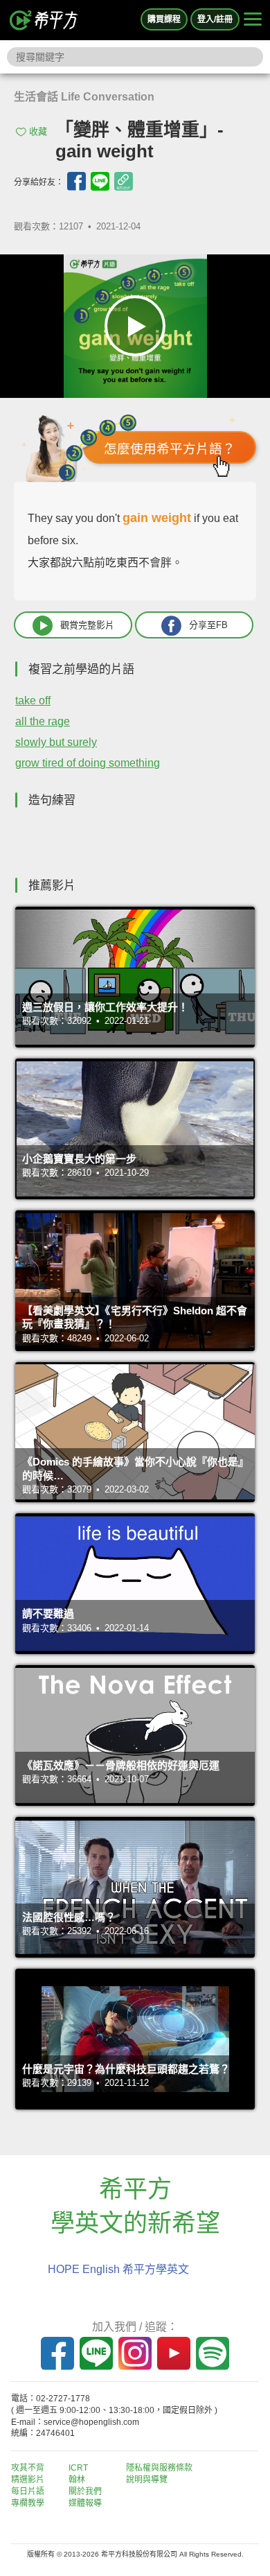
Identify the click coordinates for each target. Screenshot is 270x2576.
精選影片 (28, 2480)
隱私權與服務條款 (159, 2468)
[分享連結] (124, 181)
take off (33, 700)
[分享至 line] (100, 181)
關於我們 (85, 2491)
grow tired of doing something (88, 763)
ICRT (78, 2468)
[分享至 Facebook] (76, 181)
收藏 (38, 131)
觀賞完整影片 (87, 625)
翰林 (77, 2480)
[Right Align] (253, 20)
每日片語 (28, 2491)
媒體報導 (85, 2503)
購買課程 (164, 19)
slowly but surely (56, 742)
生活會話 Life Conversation (84, 97)
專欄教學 (28, 2503)
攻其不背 (28, 2468)
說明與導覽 (147, 2480)
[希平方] (44, 20)
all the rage (43, 721)
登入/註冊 (215, 19)
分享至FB (208, 625)
